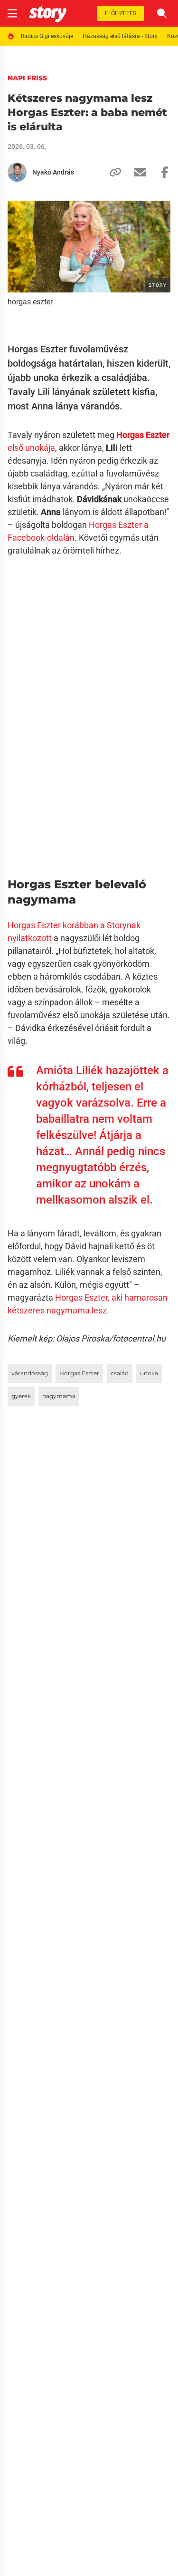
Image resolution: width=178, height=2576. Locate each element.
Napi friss (27, 78)
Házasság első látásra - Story (120, 36)
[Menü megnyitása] (12, 13)
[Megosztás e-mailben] (136, 172)
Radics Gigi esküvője (47, 36)
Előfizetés (121, 13)
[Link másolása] (112, 172)
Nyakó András (53, 172)
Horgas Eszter (79, 1373)
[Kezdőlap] (48, 13)
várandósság (30, 1373)
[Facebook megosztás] (161, 172)
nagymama (59, 1396)
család (120, 1373)
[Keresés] (162, 13)
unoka (149, 1373)
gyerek (21, 1396)
